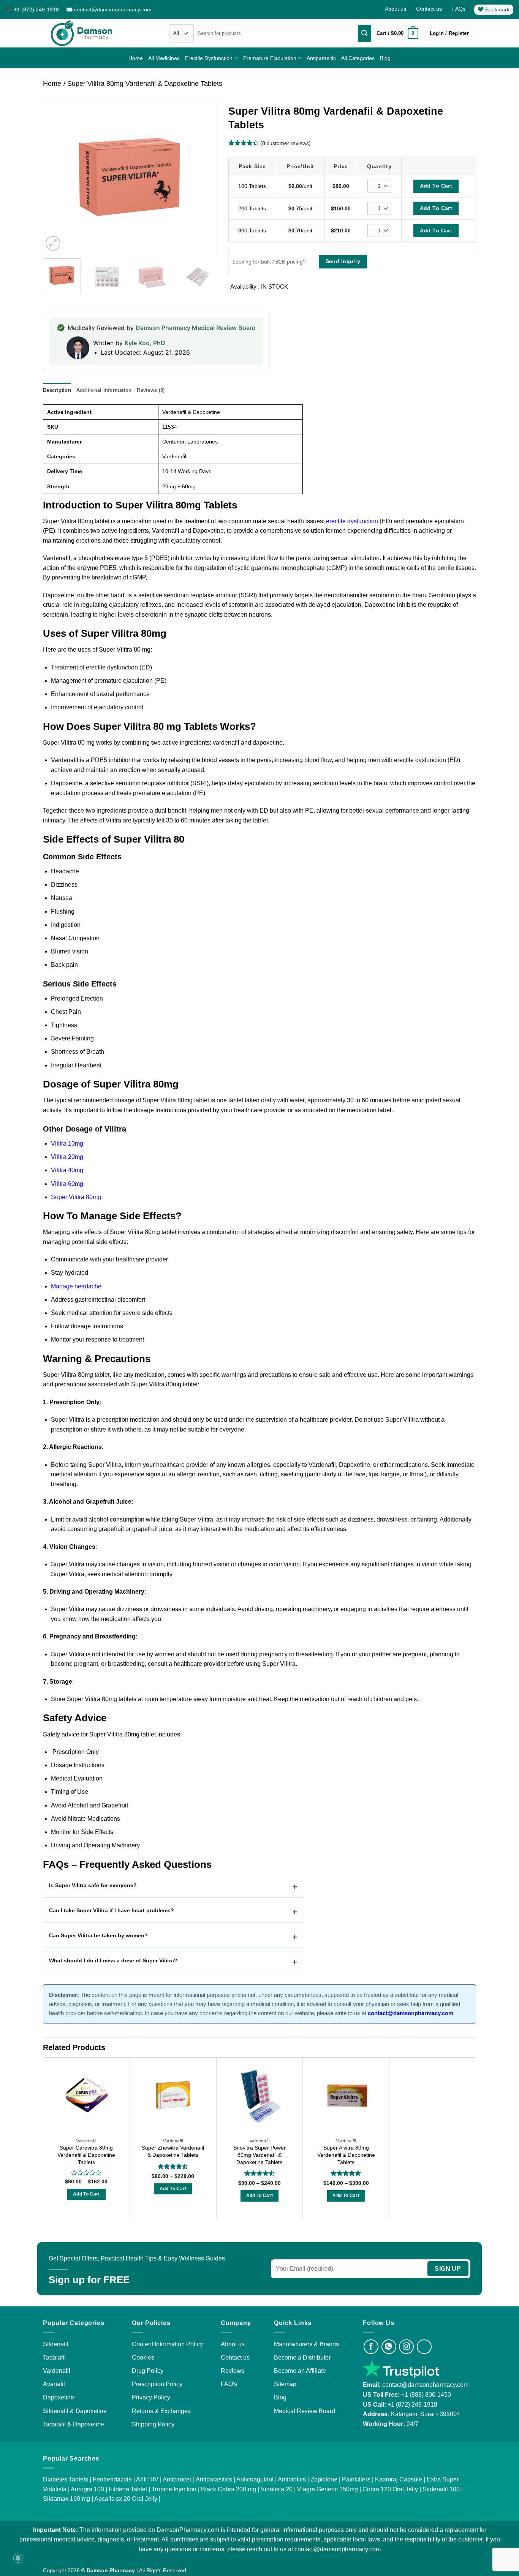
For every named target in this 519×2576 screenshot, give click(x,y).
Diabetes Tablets (66, 2479)
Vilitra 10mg (67, 1144)
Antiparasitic (321, 58)
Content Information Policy (167, 2344)
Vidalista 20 (277, 2489)
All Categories (358, 58)
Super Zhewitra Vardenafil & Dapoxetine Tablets (173, 2151)
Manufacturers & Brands (306, 2344)
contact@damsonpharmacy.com (425, 2385)
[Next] (203, 177)
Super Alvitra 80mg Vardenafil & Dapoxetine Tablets (346, 2155)
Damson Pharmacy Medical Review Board (196, 328)
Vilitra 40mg (67, 1170)
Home (136, 58)
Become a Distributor (302, 2357)
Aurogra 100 (87, 2489)
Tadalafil (54, 2357)
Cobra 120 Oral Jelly (390, 2489)
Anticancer (177, 2479)
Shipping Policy (153, 2424)
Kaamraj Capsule (399, 2479)
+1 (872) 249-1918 (412, 2405)
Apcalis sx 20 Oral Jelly (126, 2499)
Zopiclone (324, 2479)
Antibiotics (292, 2479)
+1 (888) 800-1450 (426, 2395)
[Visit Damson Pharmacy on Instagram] (406, 2347)
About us (396, 9)
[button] (397, 33)
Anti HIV (147, 2479)
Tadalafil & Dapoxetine (74, 2424)
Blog (385, 58)
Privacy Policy (151, 2397)
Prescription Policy (157, 2384)
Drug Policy (148, 2371)
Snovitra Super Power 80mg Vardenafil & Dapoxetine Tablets (259, 2155)
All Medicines (164, 58)
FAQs (459, 9)
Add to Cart (86, 2194)
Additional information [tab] (104, 390)
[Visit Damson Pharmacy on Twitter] (424, 2347)
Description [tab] (57, 390)
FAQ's (229, 2384)
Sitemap (285, 2384)
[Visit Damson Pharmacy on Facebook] (371, 2347)
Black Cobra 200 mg (229, 2489)
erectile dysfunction (352, 521)
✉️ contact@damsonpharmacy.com (109, 9)
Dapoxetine (59, 2397)
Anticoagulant (255, 2479)
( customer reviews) (286, 143)
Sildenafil (56, 2344)
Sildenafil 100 (441, 2489)
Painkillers (356, 2479)
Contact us (429, 9)
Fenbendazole (112, 2479)
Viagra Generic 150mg (328, 2489)
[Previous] (56, 177)
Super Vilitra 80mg (76, 1197)
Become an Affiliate (300, 2371)
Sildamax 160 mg (66, 2499)
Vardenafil (57, 2371)
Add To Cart (436, 186)
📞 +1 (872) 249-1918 (33, 9)
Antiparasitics (214, 2479)
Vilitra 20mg (67, 1157)
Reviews (233, 2371)
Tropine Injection (174, 2489)
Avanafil (54, 2384)
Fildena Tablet (128, 2489)
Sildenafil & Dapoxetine (75, 2411)
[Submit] (364, 33)
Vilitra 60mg (67, 1184)
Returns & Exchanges (161, 2411)
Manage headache (76, 1286)
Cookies (143, 2357)
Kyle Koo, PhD (145, 343)
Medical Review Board (305, 2411)
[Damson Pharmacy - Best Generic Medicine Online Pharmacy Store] (82, 33)
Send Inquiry (343, 261)
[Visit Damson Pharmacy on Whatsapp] (389, 2347)
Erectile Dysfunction (209, 58)
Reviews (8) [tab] (151, 390)
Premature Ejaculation (270, 58)
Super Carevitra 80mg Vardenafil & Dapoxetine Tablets (86, 2155)
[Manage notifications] (18, 2558)
